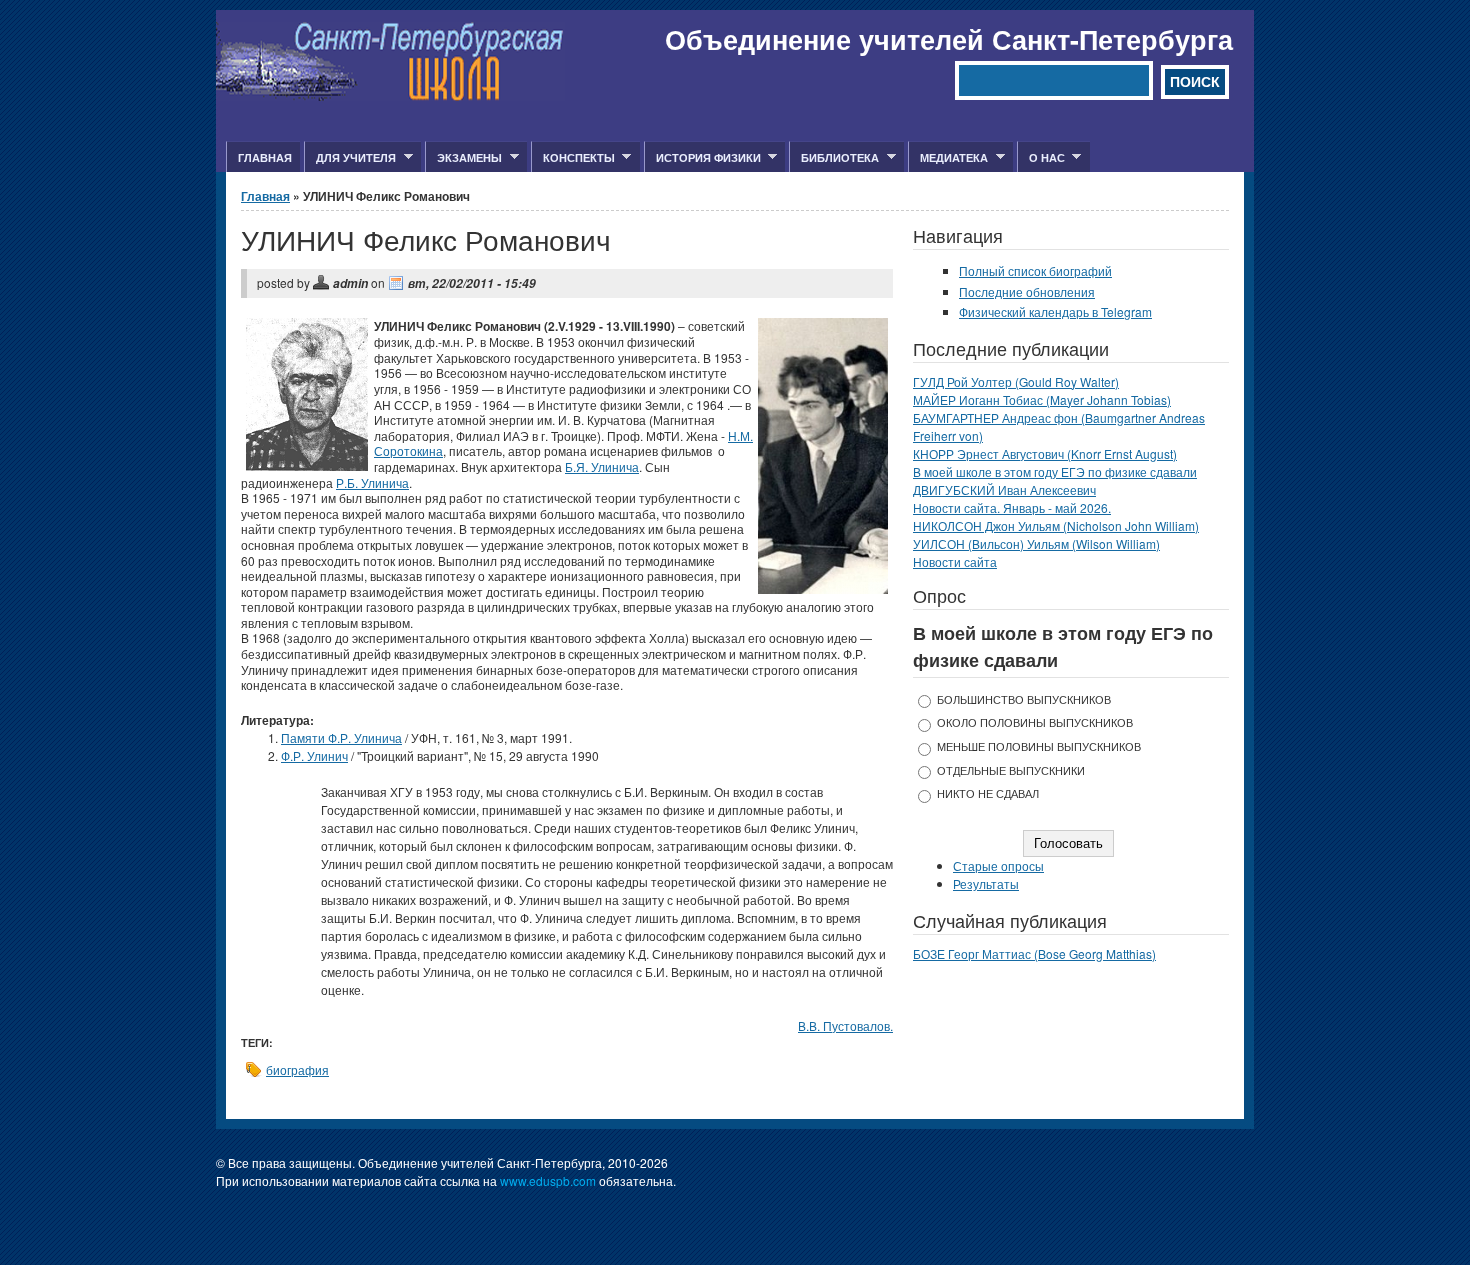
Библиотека (834, 158)
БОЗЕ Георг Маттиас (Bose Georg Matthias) (1034, 953)
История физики (702, 158)
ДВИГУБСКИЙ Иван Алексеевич (1004, 489)
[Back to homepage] (390, 95)
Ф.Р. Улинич (314, 755)
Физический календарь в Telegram (1055, 311)
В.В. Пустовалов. (845, 1025)
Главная (265, 157)
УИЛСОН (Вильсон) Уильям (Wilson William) (1036, 543)
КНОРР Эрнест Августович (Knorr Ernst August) (1045, 453)
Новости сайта (955, 561)
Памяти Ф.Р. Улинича (341, 737)
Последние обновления (1027, 291)
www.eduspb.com (548, 1180)
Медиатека (948, 158)
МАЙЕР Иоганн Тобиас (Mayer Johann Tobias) (1042, 399)
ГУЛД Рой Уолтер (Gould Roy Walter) (1016, 381)
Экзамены (463, 158)
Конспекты (573, 158)
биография (297, 1069)
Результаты (986, 883)
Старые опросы (998, 865)
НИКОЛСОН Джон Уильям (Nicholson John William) (1056, 525)
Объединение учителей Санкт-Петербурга (949, 39)
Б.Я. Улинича (602, 466)
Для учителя (350, 158)
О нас (1041, 158)
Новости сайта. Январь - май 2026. (1012, 507)
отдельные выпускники (1011, 770)
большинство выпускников (1024, 699)
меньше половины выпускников (1039, 746)
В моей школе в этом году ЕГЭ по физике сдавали (1055, 471)
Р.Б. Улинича (372, 482)
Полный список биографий (1035, 270)
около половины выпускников (1035, 722)
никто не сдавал (988, 793)
